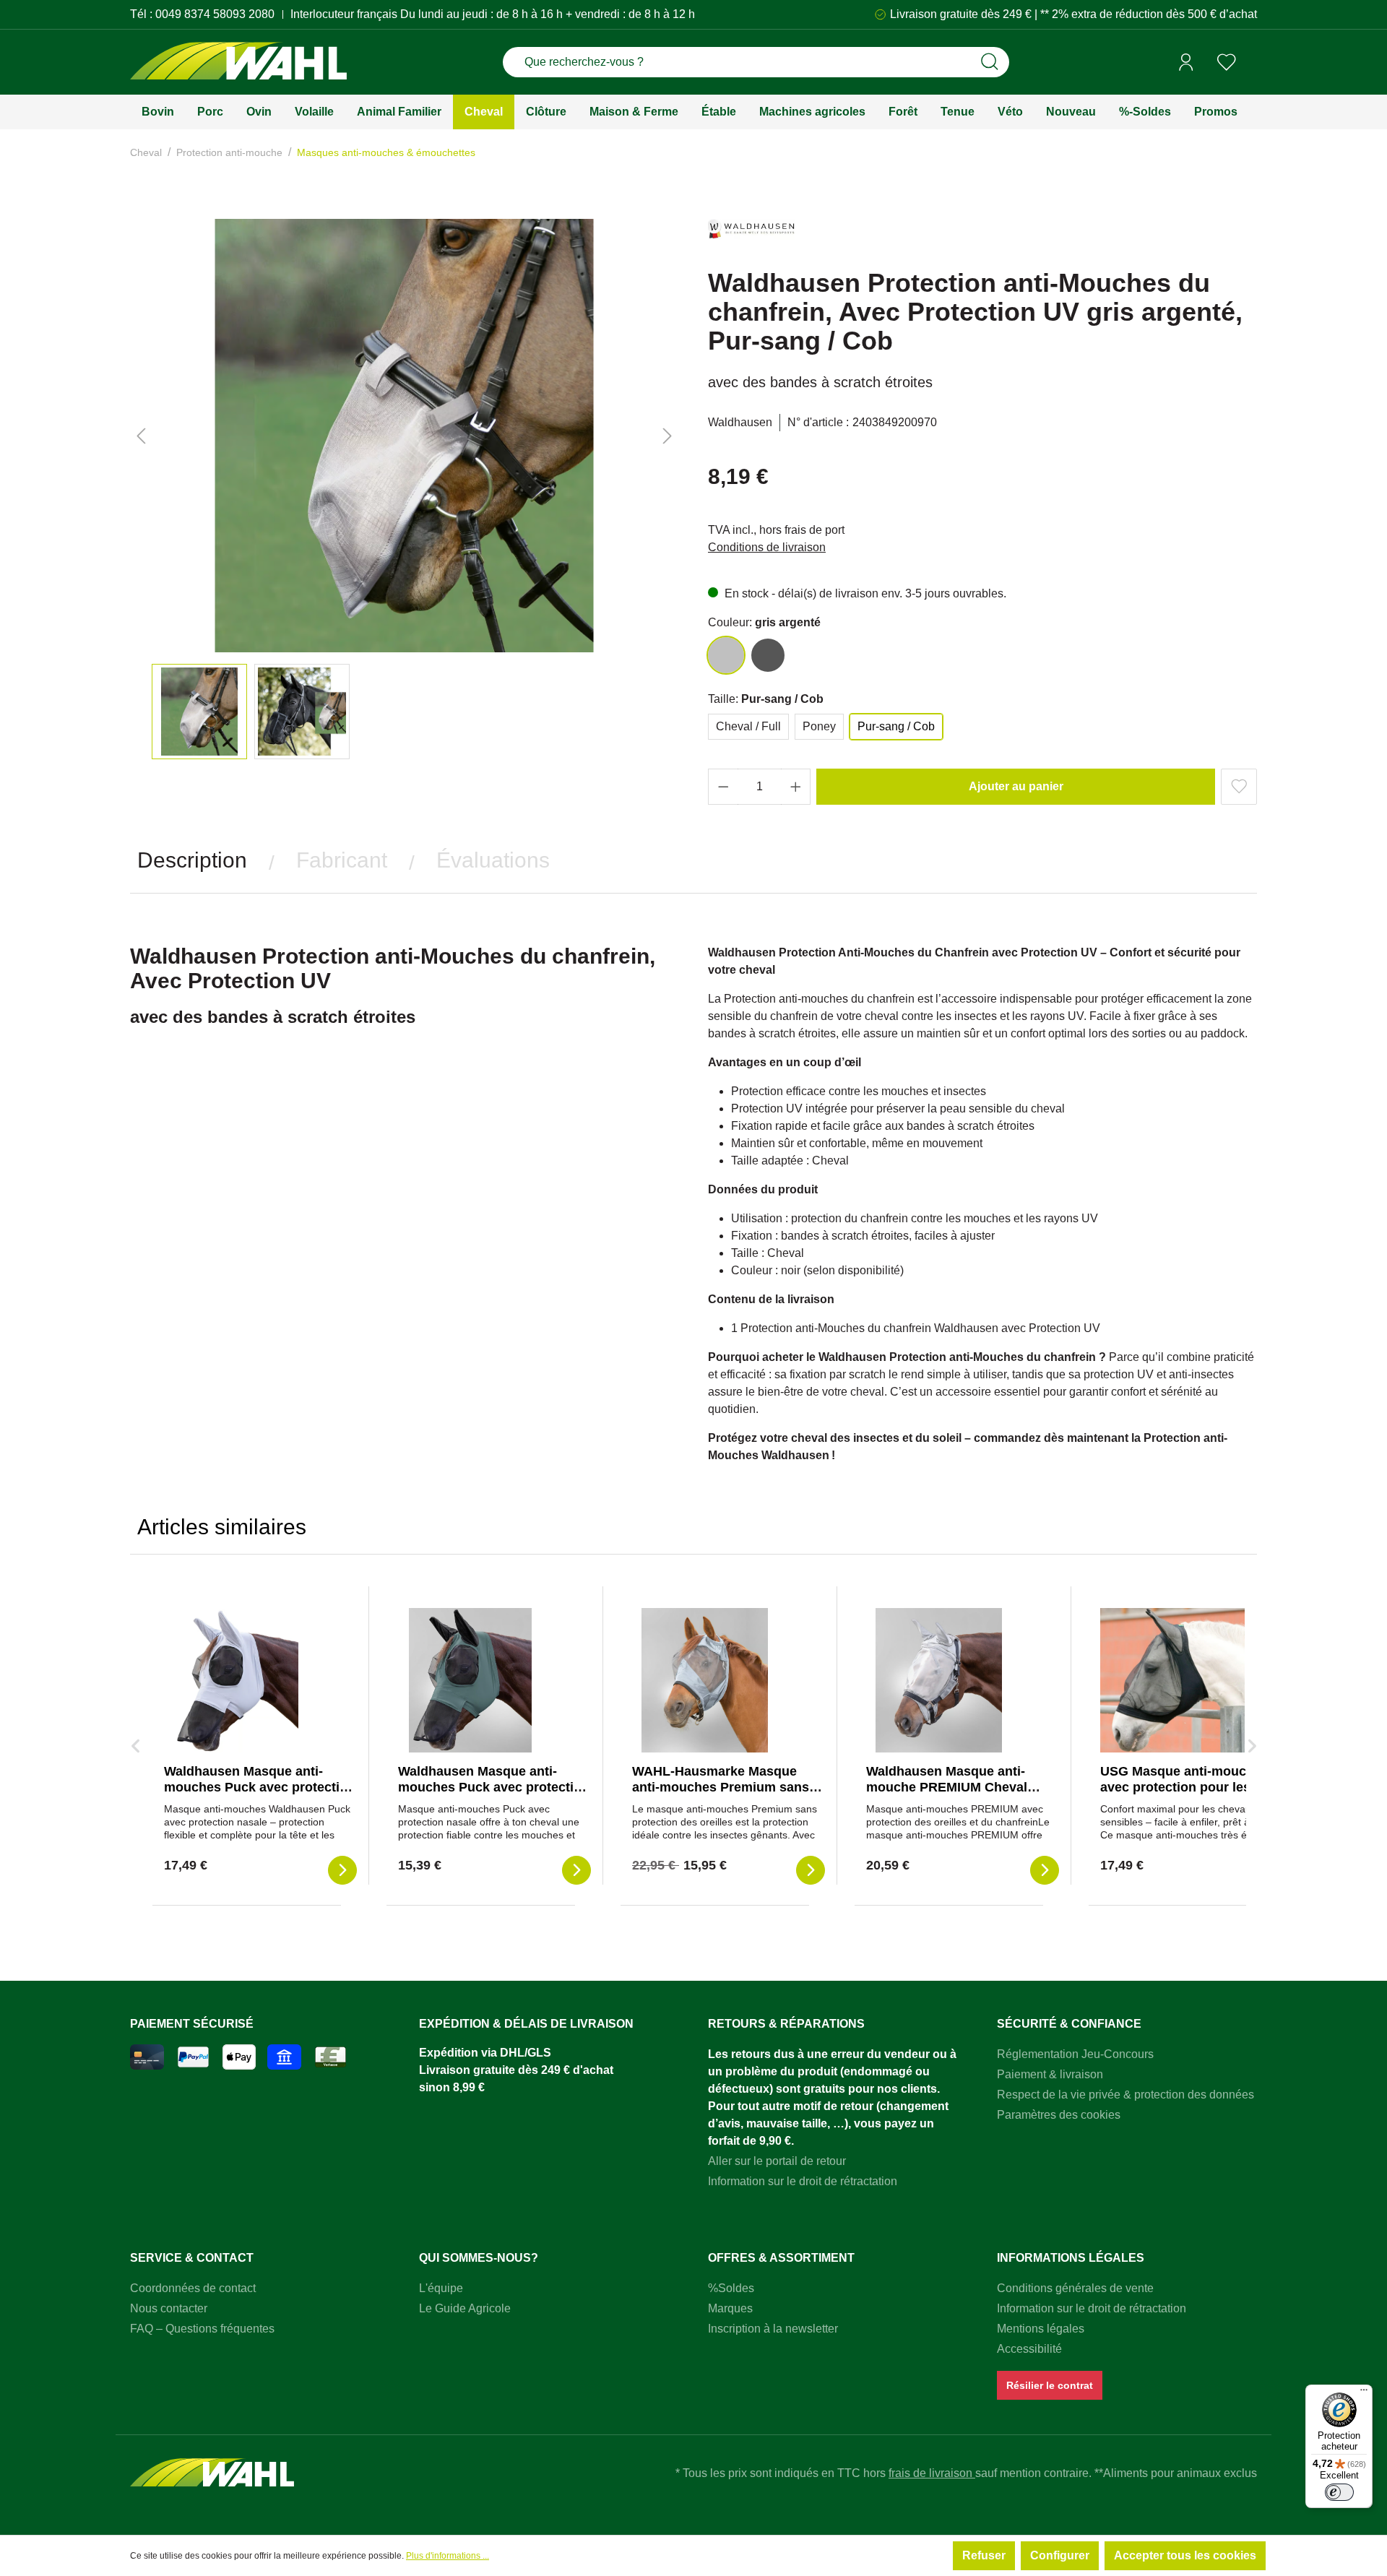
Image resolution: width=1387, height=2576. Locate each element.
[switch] (1339, 2492)
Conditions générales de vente (1075, 2288)
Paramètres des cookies (1059, 2115)
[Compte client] (1186, 62)
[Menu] (1364, 2393)
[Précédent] (141, 436)
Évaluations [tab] (493, 860)
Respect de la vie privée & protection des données (1125, 2095)
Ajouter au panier (1016, 786)
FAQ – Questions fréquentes (202, 2329)
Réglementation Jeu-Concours (1075, 2054)
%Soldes (731, 2288)
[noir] (768, 655)
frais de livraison (932, 2473)
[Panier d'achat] (1252, 63)
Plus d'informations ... (448, 2556)
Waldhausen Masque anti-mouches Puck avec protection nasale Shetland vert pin (494, 1787)
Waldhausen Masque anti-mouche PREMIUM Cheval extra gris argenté (947, 1787)
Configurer (1060, 2555)
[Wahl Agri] (238, 62)
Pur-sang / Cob (896, 726)
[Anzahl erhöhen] (796, 787)
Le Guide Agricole (465, 2308)
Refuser (984, 2555)
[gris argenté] (726, 655)
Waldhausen (740, 422)
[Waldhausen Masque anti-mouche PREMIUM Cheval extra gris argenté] (938, 1680)
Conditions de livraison (767, 547)
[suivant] (667, 436)
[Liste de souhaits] (1227, 62)
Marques (730, 2308)
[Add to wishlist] (1239, 787)
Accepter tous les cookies (1185, 2555)
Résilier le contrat (1050, 2385)
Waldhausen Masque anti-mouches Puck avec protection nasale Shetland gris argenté (260, 1787)
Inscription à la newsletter (773, 2329)
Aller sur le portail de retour (777, 2161)
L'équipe (441, 2288)
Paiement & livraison (1050, 2074)
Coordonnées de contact (193, 2288)
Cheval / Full (748, 726)
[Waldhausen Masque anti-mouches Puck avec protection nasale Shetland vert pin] (470, 1680)
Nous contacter (169, 2308)
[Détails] (342, 1870)
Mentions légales (1041, 2329)
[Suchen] (990, 62)
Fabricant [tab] (342, 860)
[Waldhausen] (751, 235)
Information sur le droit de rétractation (803, 2181)
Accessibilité (1029, 2349)
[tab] (192, 860)
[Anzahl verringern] (723, 787)
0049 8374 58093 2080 (215, 14)
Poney (819, 726)
